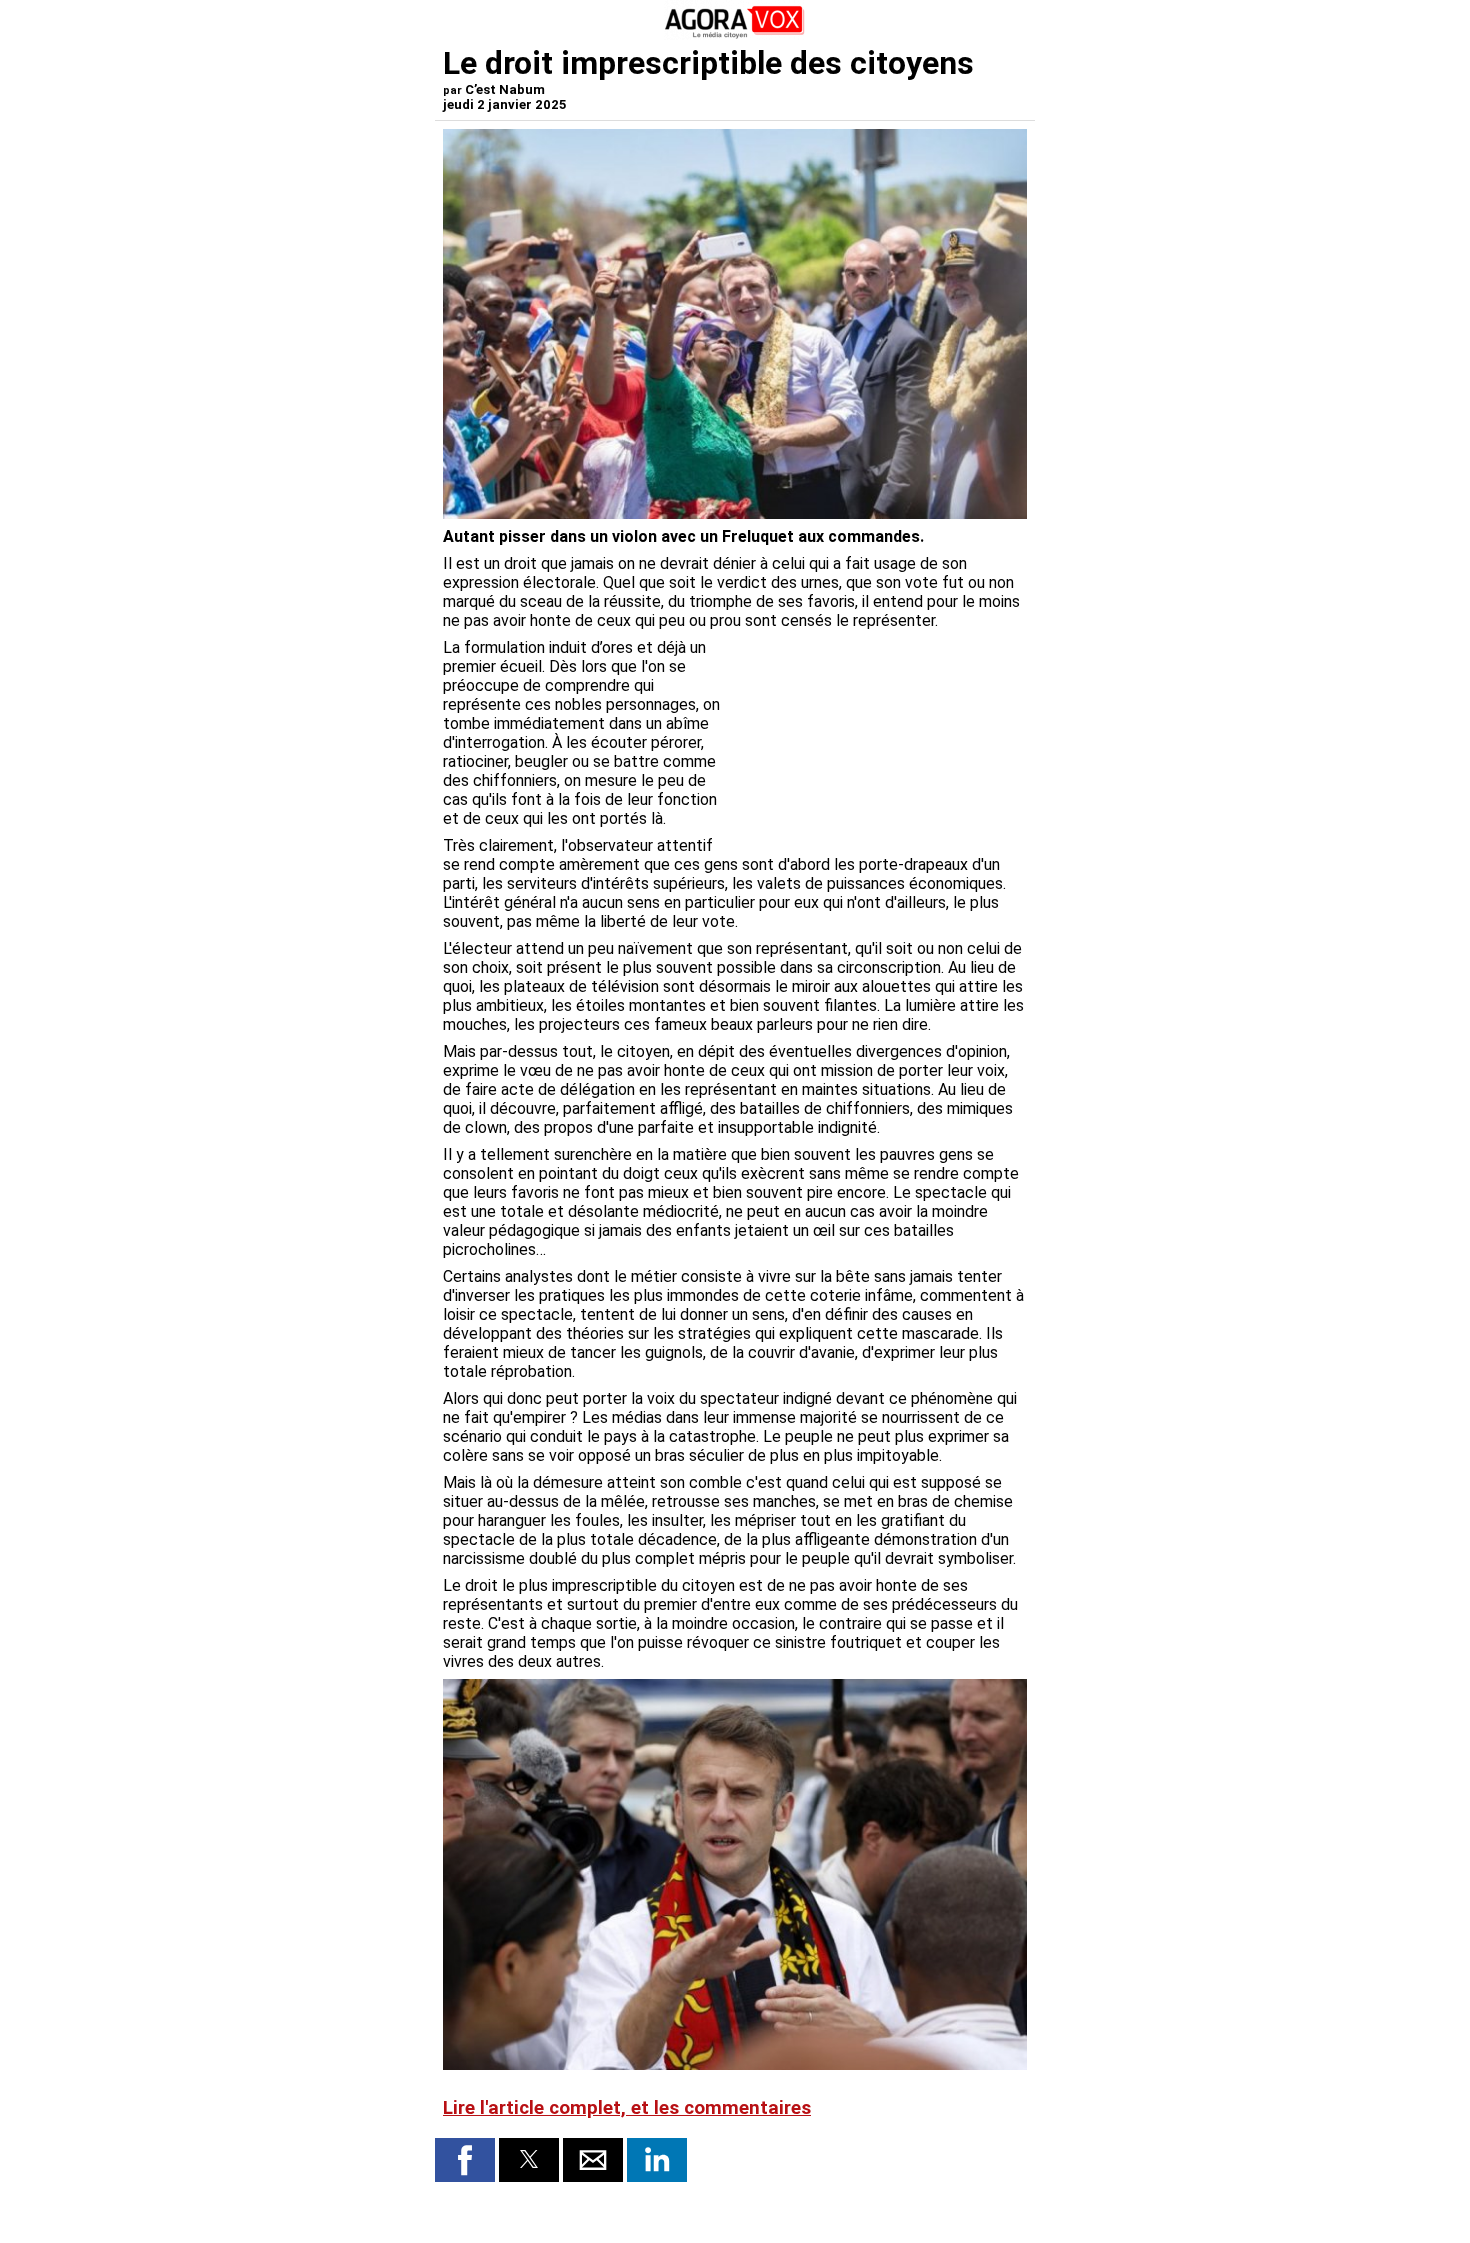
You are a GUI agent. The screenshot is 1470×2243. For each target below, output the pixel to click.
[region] (877, 743)
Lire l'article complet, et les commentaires (627, 2108)
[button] (465, 2160)
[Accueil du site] (735, 34)
